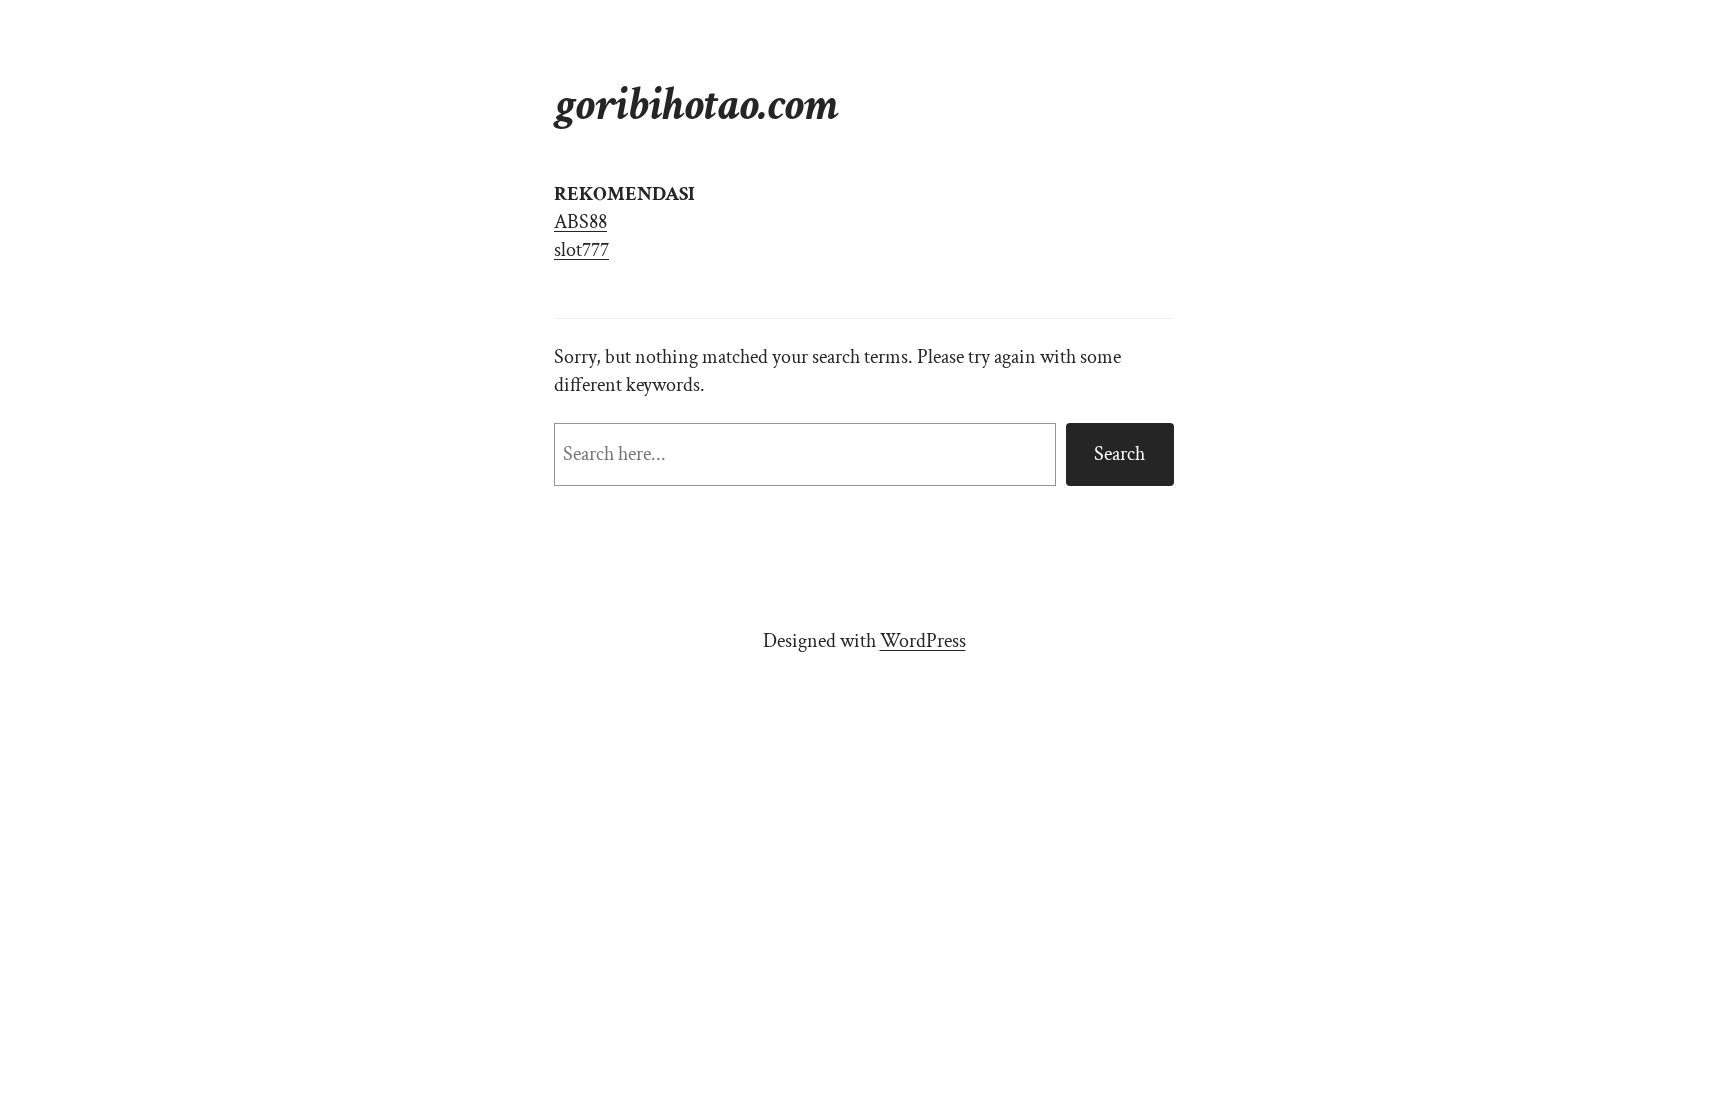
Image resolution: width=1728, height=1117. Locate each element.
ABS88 (580, 222)
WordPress (923, 641)
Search (1119, 454)
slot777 (581, 250)
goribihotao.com (696, 104)
